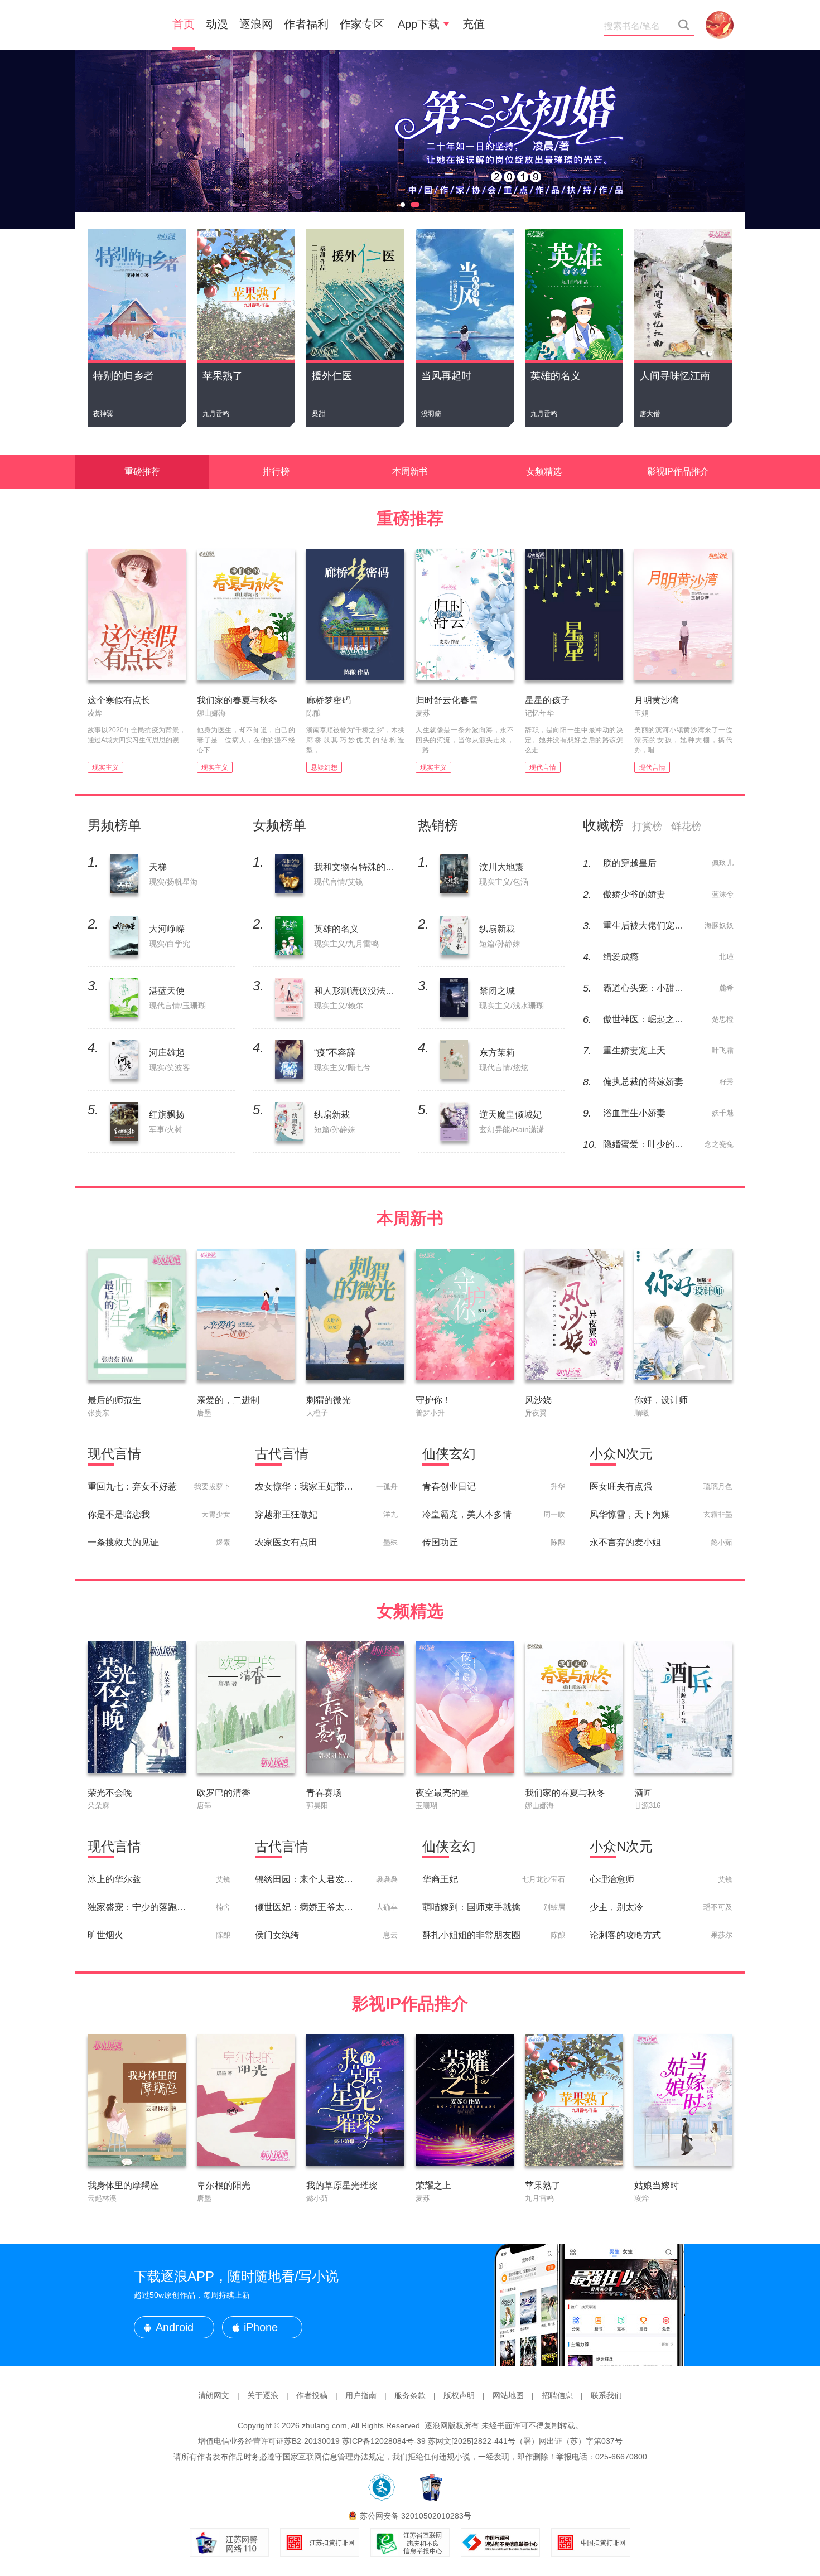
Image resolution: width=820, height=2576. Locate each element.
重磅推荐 (142, 472)
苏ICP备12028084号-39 (384, 2441)
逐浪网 (256, 24)
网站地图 (508, 2395)
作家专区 (362, 24)
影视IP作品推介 (678, 472)
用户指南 (361, 2395)
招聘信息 (557, 2395)
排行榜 (276, 472)
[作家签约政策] (410, 139)
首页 (184, 24)
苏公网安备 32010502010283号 (416, 2516)
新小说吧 (120, 25)
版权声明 (459, 2395)
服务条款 (410, 2395)
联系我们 (606, 2395)
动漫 (217, 24)
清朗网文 (214, 2395)
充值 (474, 24)
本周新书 (410, 472)
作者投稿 (312, 2395)
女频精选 (544, 472)
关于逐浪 (263, 2395)
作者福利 (306, 24)
